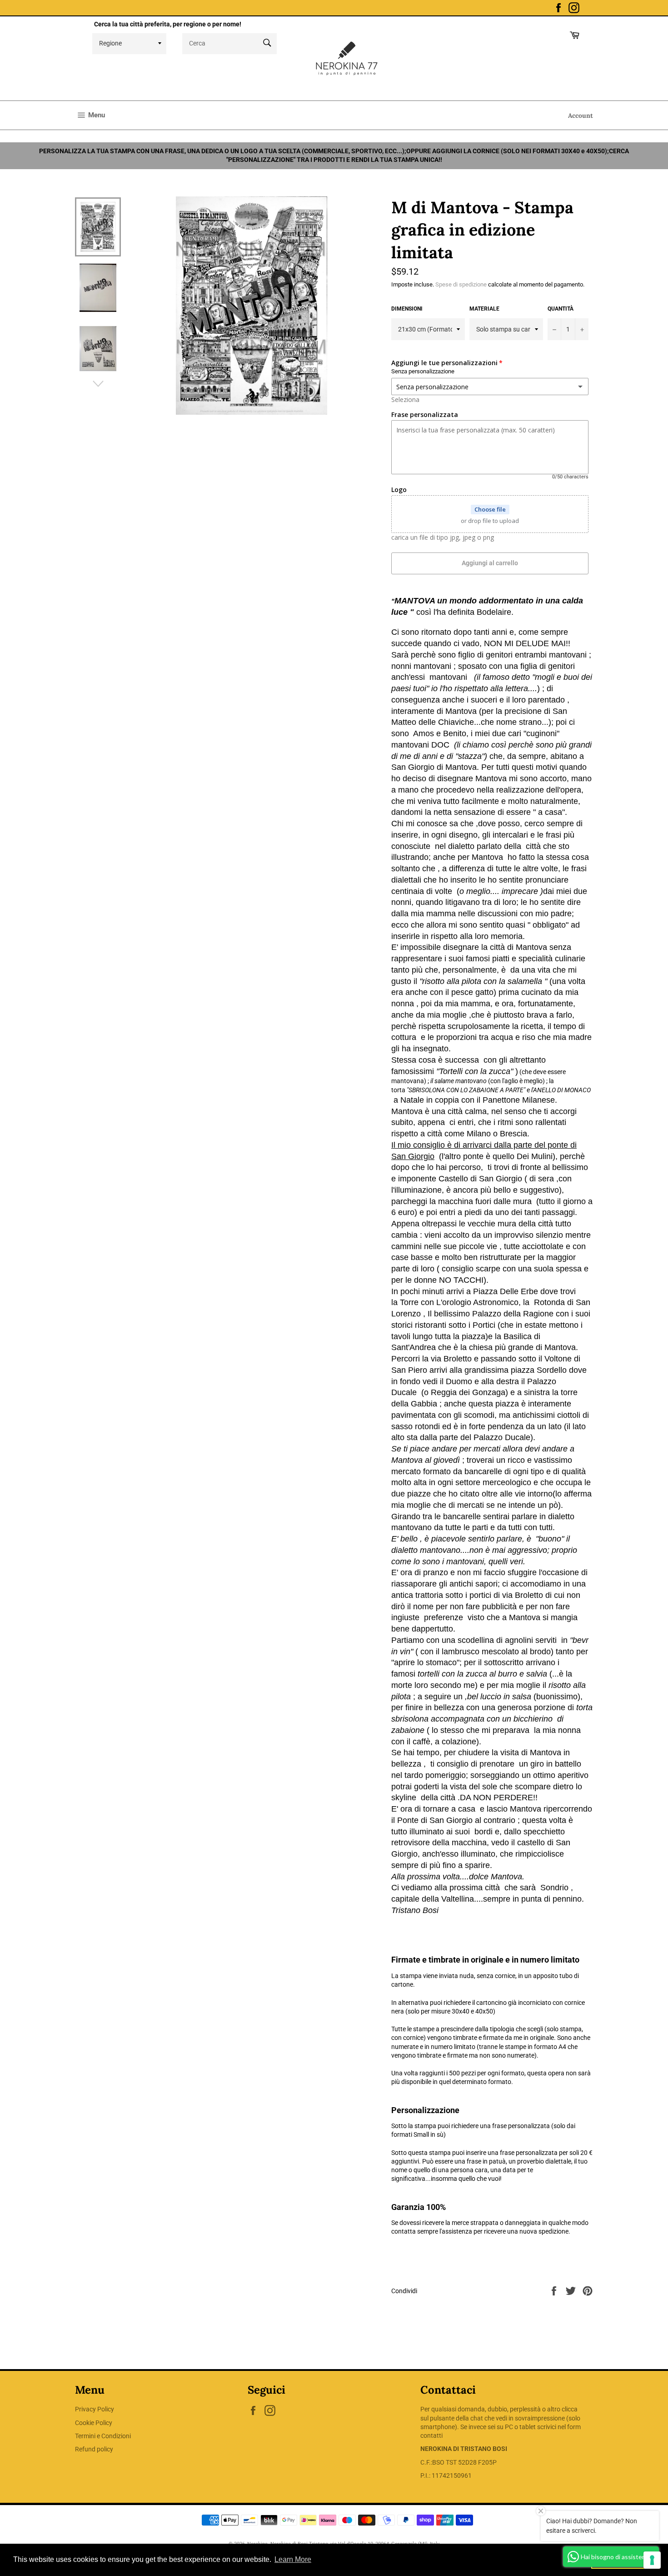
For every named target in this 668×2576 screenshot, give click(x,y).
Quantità (561, 309)
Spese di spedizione (461, 284)
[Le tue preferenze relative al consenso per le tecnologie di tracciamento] (652, 2560)
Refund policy (94, 2449)
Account (581, 115)
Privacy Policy (95, 2409)
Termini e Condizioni (103, 2436)
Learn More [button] (293, 2559)
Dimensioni (407, 309)
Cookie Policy (94, 2423)
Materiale (484, 309)
